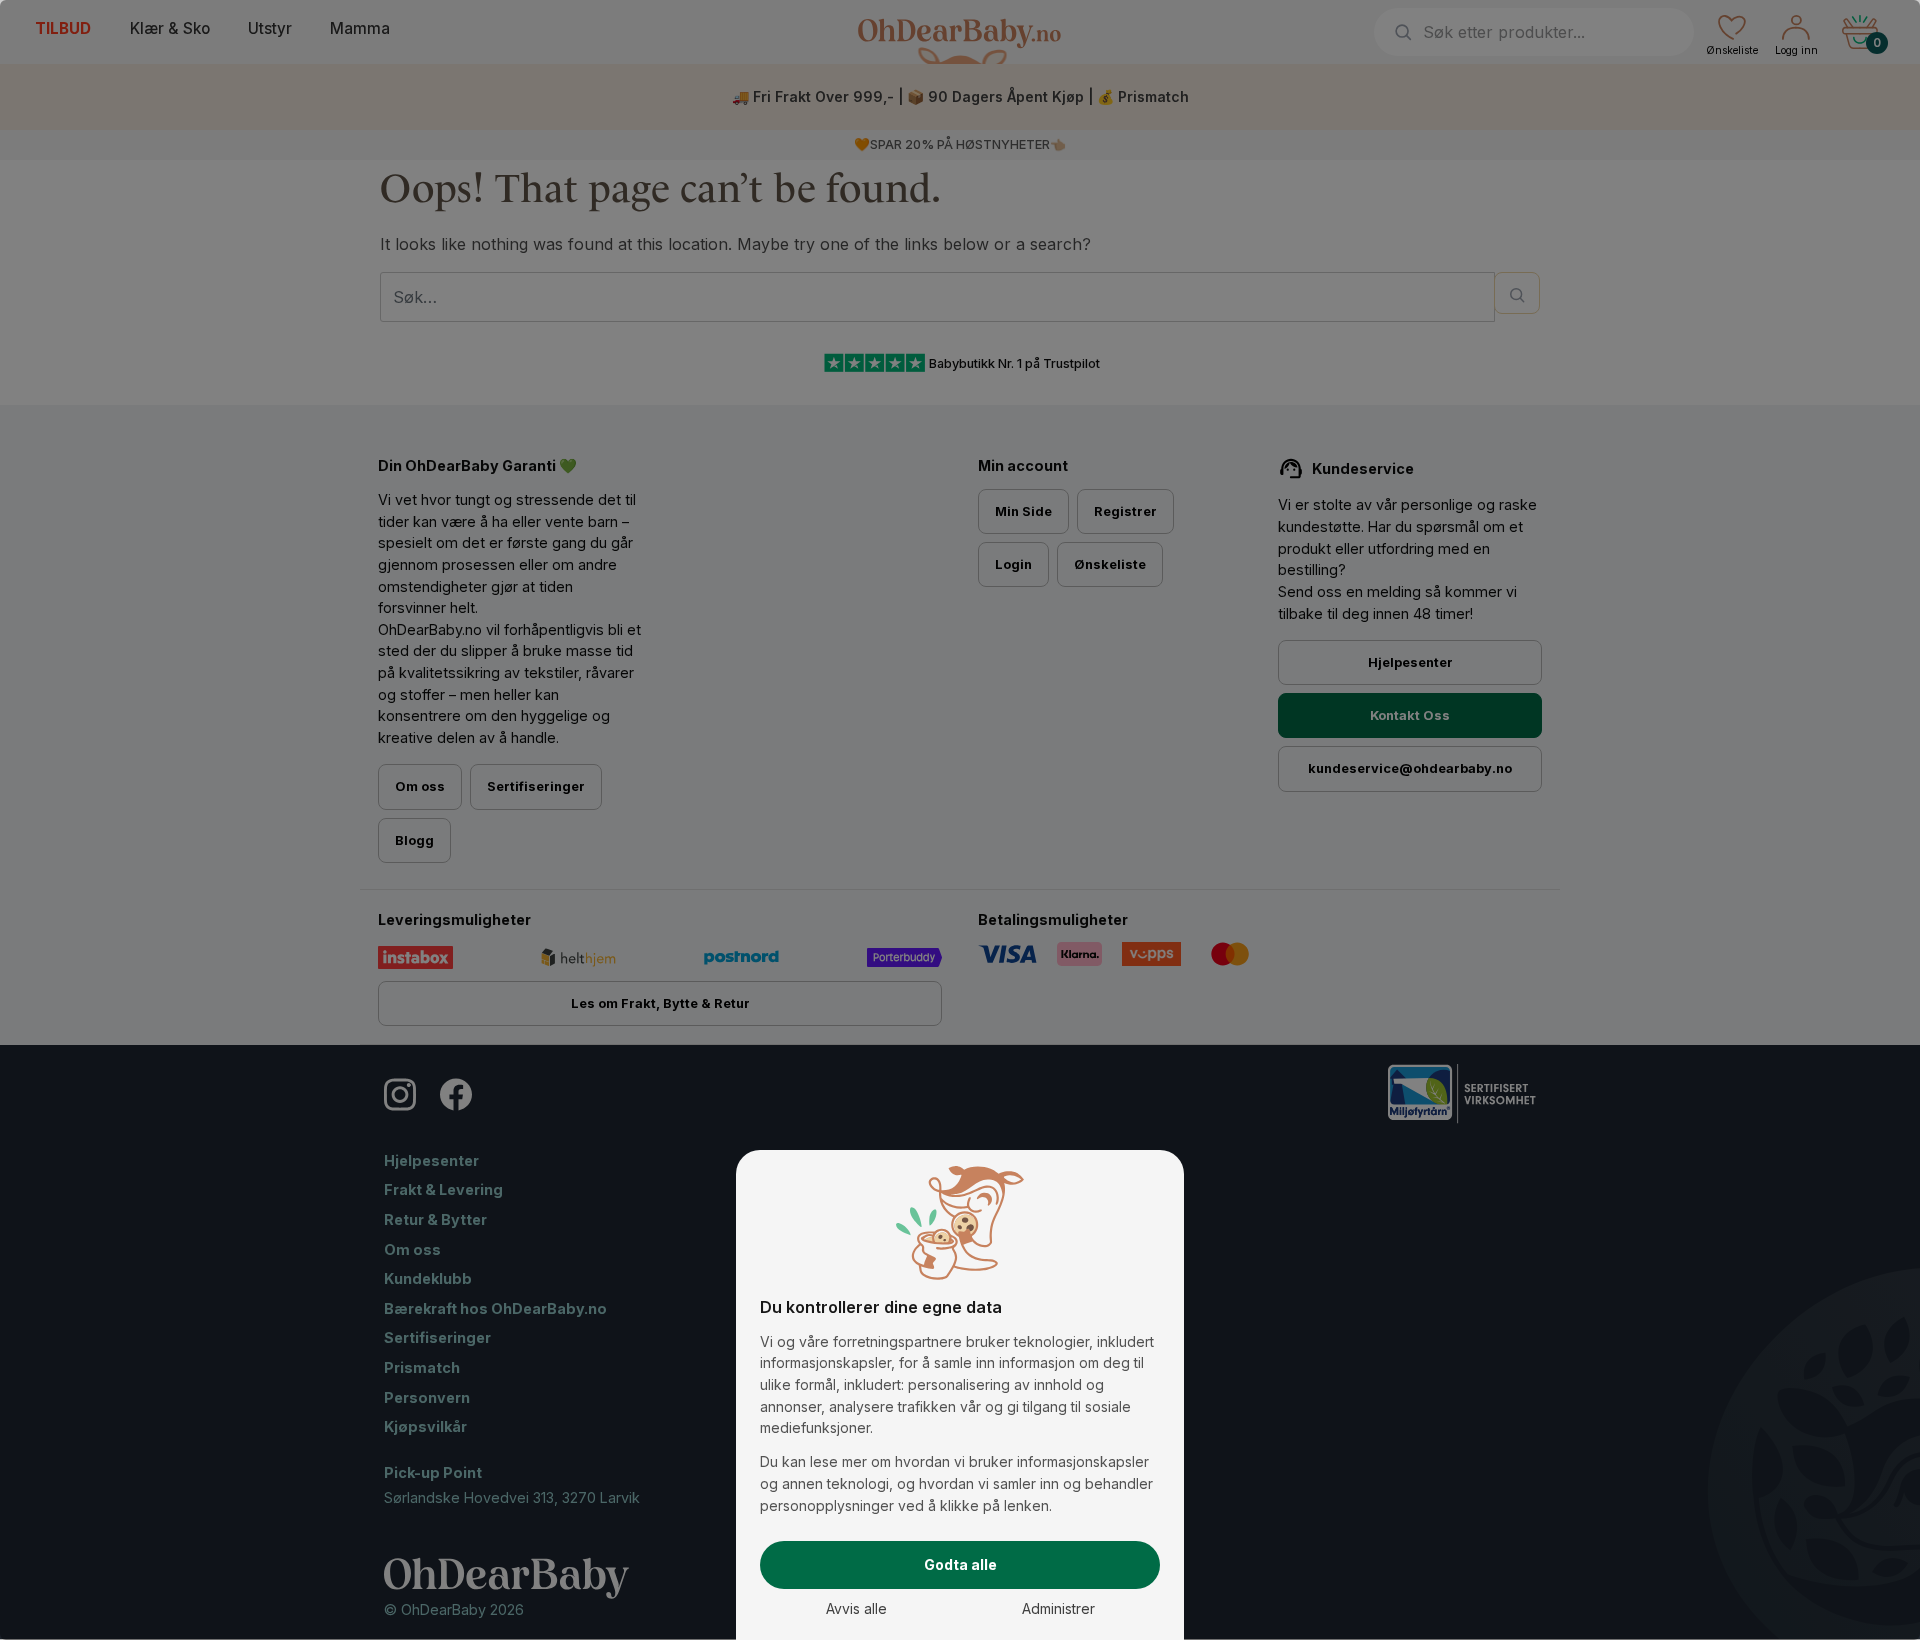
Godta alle (960, 1564)
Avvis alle (856, 1608)
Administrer (1058, 1608)
